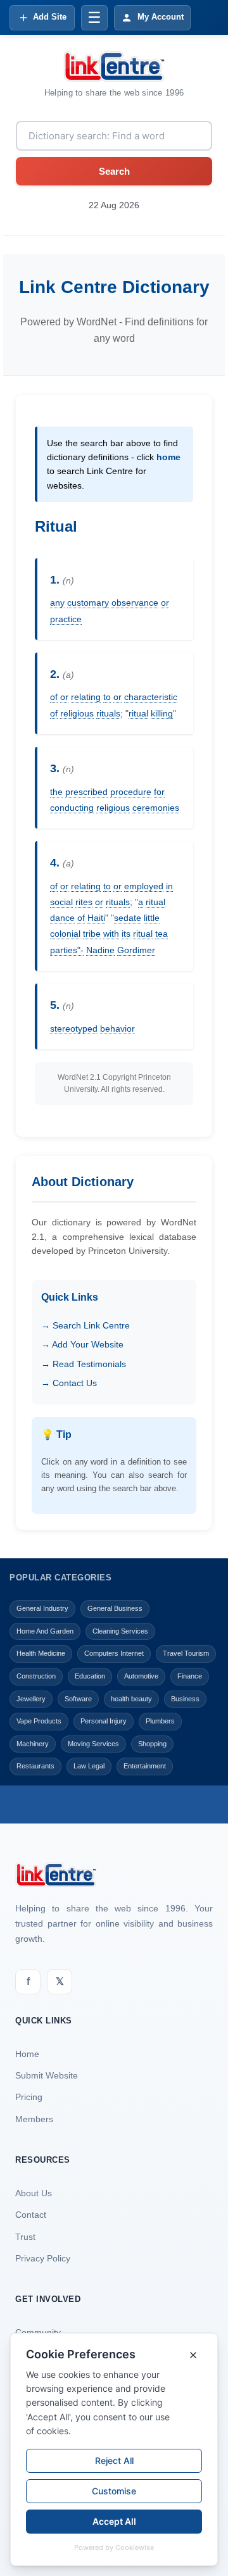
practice (66, 619)
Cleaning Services (120, 1631)
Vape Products (39, 1721)
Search (114, 171)
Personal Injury (104, 1721)
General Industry (42, 1608)
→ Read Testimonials (84, 1364)
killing (162, 713)
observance (135, 603)
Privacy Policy (43, 2258)
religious (77, 713)
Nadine (100, 950)
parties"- (67, 950)
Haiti (96, 918)
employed (144, 886)
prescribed (86, 792)
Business (185, 1699)
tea (161, 934)
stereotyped (74, 1029)
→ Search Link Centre (85, 1325)
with (111, 934)
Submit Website (47, 2075)
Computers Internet (114, 1653)
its (126, 934)
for (159, 792)
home (168, 457)
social (61, 902)
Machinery (33, 1744)
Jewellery (31, 1699)
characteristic (151, 697)
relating (86, 697)
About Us (34, 2193)
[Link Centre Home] (114, 66)
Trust (25, 2237)
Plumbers (160, 1721)
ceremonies (156, 808)
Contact (31, 2215)
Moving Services (93, 1744)
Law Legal (89, 1766)
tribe (92, 934)
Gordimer (136, 950)
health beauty (131, 1699)
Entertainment (145, 1766)
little (152, 918)
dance (62, 918)
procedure (131, 792)
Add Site (50, 17)
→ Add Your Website (82, 1344)
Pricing (29, 2097)
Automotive (141, 1676)
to (107, 697)
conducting (72, 808)
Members (34, 2119)
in (169, 886)
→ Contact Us (69, 1383)
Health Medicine (41, 1653)
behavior (117, 1029)
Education (90, 1676)
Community (38, 2332)
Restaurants (35, 1766)
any (57, 603)
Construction (36, 1676)
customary (88, 603)
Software (78, 1699)
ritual (138, 713)
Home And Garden (45, 1631)
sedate (128, 918)
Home (27, 2054)
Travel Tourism (186, 1653)
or (165, 603)
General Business (115, 1608)
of (54, 697)
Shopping (152, 1744)
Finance (190, 1676)
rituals (108, 713)
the (56, 792)
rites (84, 902)
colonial (65, 934)
